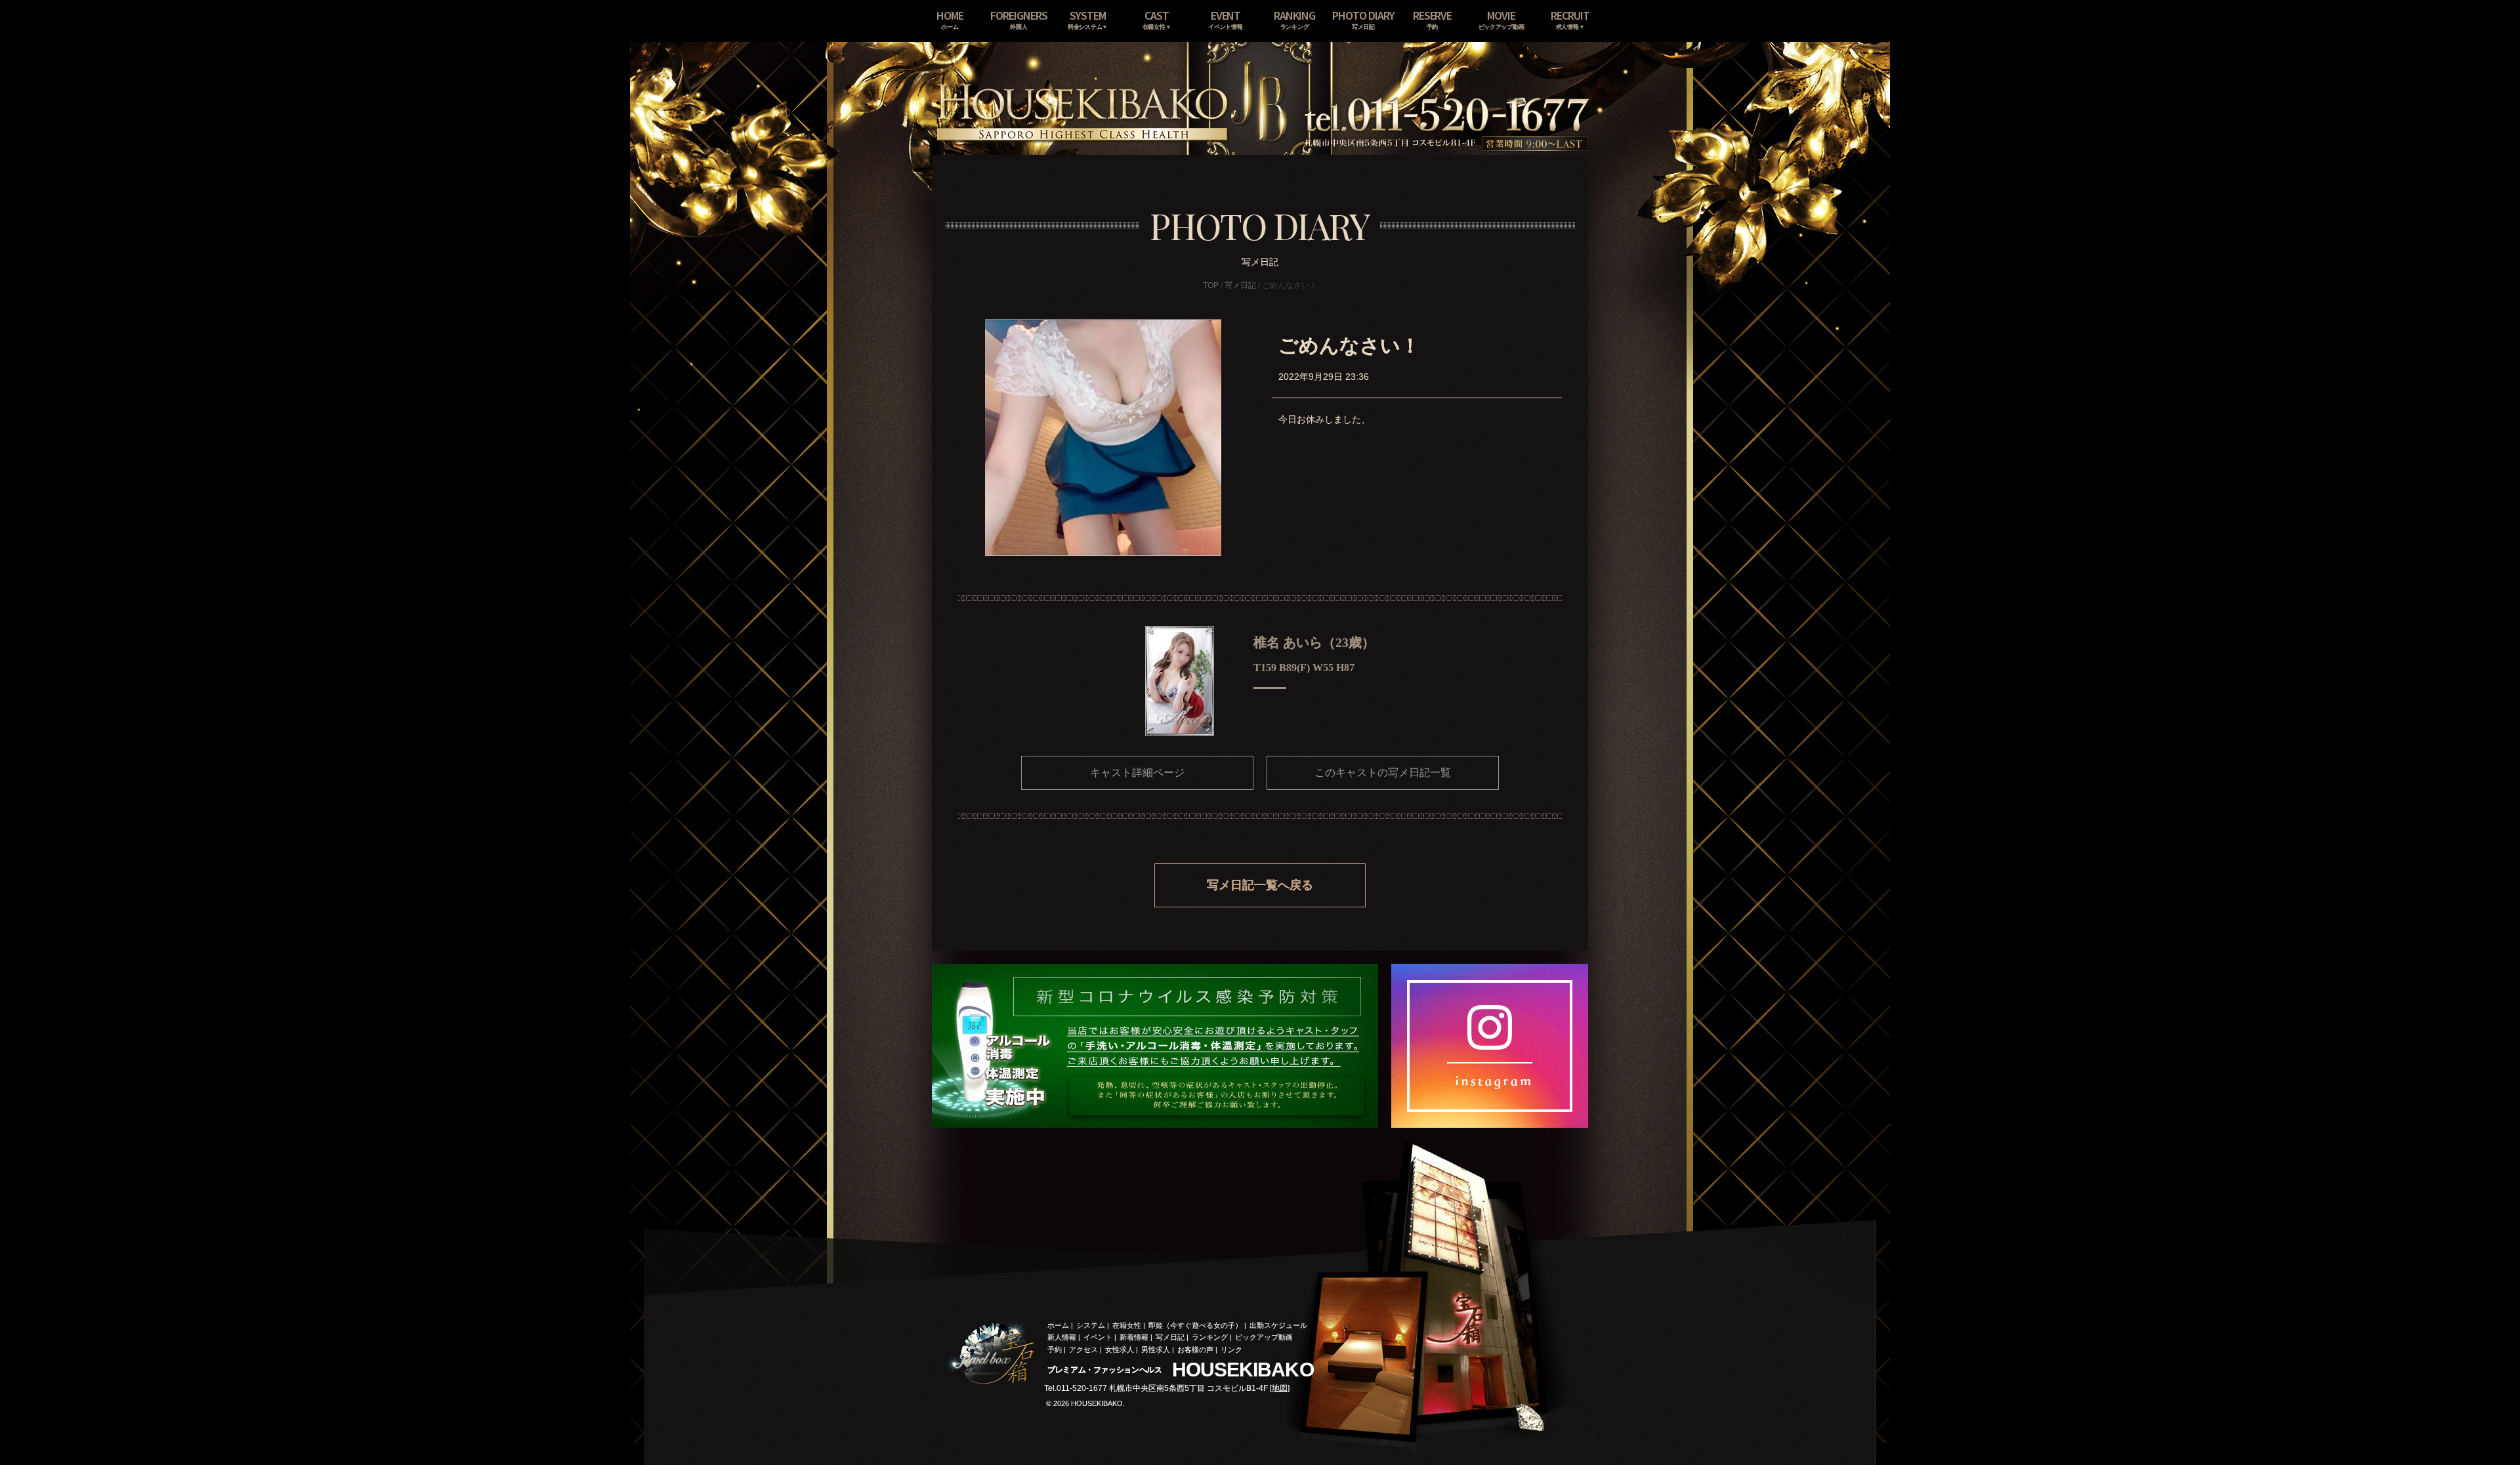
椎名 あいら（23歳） (1314, 642)
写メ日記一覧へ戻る (1260, 885)
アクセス (1083, 1350)
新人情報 (1062, 1337)
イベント (1098, 1337)
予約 (1055, 1350)
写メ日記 (1240, 285)
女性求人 (1120, 1350)
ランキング (1210, 1337)
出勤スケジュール (1278, 1325)
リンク (1231, 1350)
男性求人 (1156, 1350)
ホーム (1058, 1325)
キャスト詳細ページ (1137, 773)
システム (1091, 1325)
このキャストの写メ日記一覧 (1383, 773)
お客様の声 (1195, 1350)
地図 (1280, 1388)
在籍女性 (1127, 1325)
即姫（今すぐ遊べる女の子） (1195, 1325)
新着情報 (1134, 1337)
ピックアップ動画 (1264, 1337)
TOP (1211, 285)
